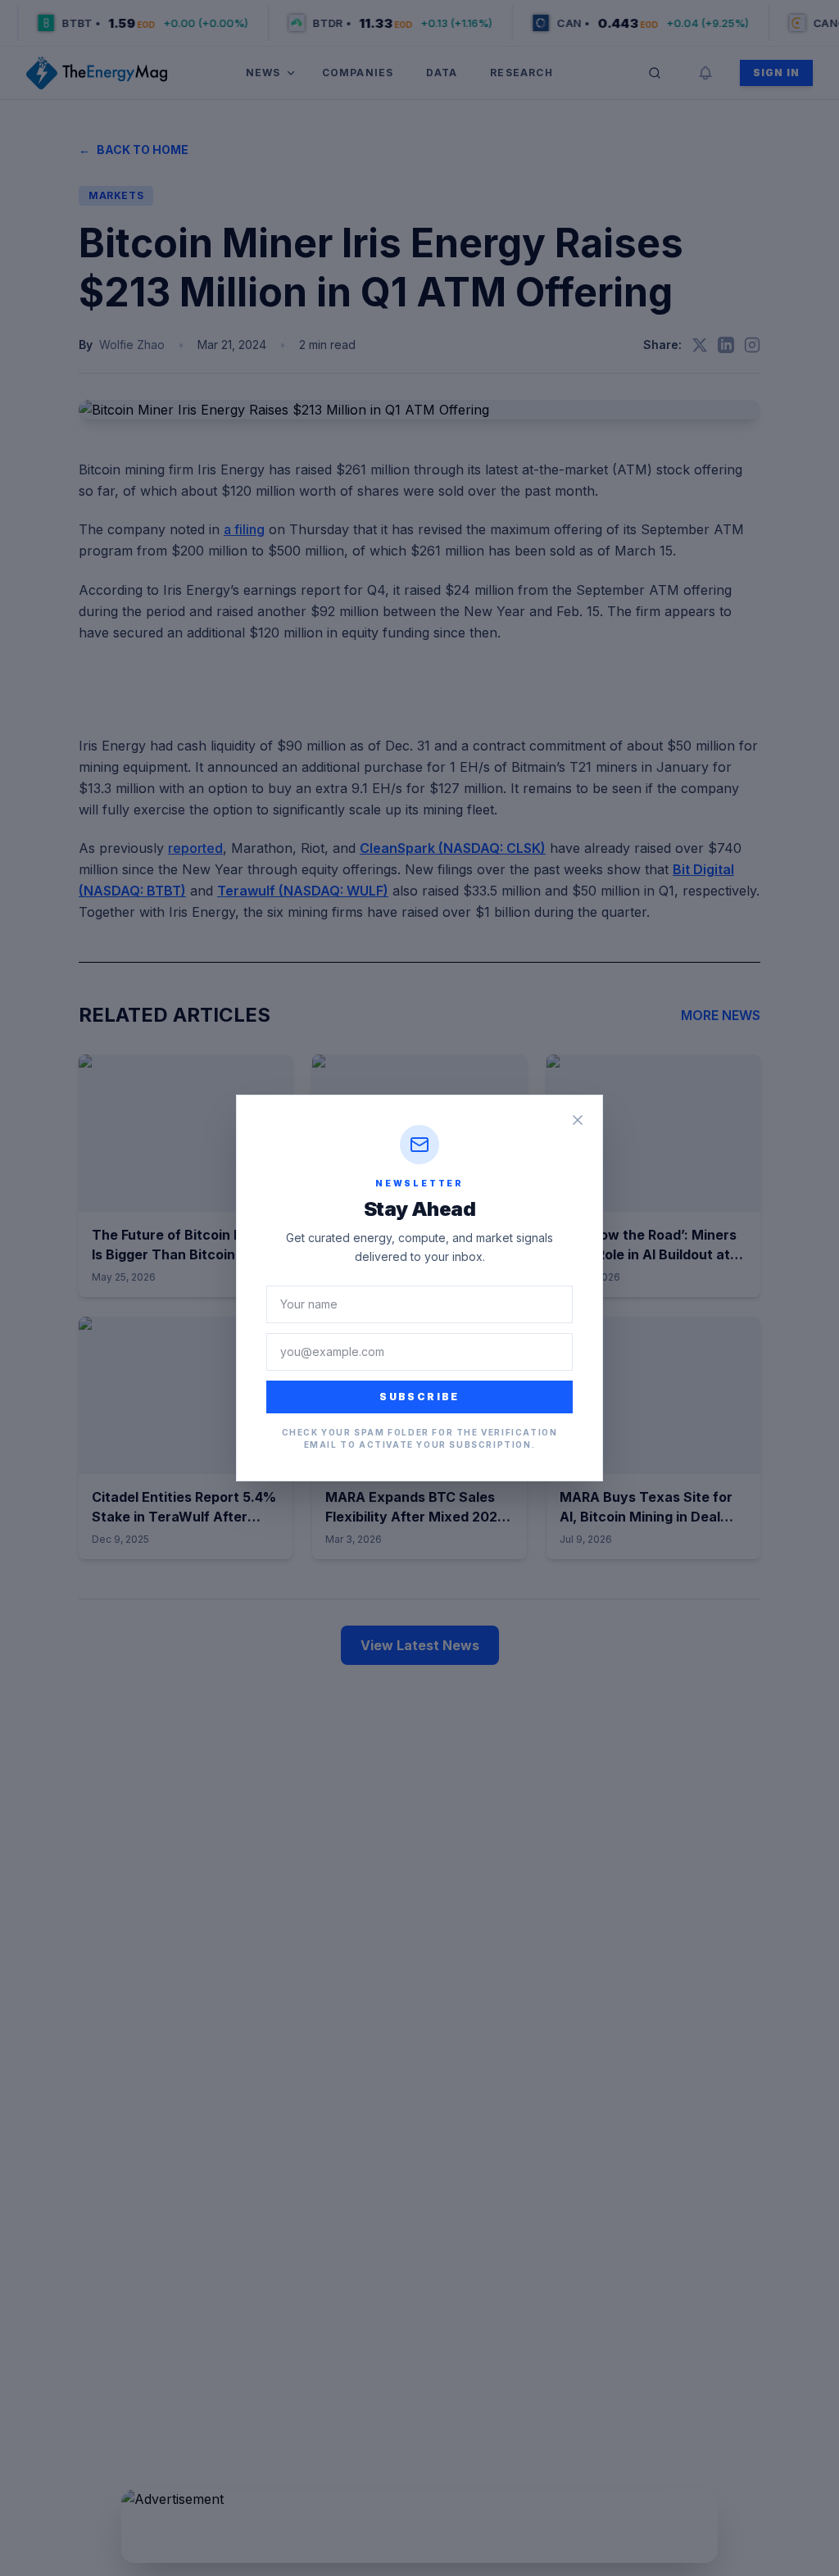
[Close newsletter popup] (578, 1120)
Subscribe (419, 1397)
